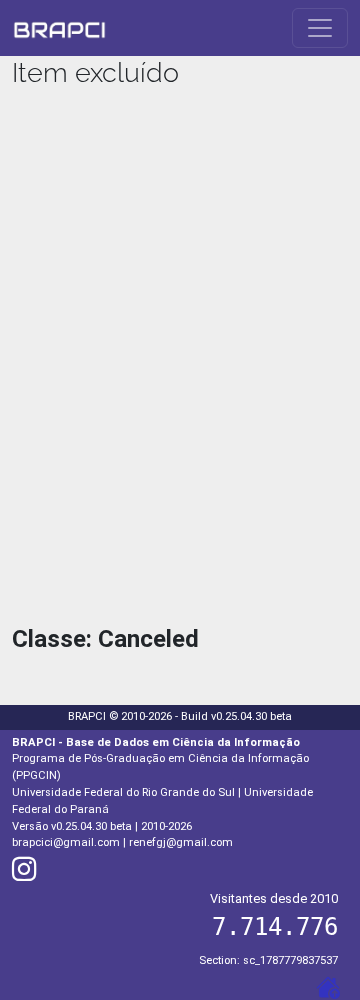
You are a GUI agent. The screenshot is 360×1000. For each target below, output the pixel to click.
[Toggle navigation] (320, 28)
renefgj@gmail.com (181, 842)
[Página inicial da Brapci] (59, 28)
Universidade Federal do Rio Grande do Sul (123, 792)
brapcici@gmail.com (66, 842)
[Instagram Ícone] (24, 874)
